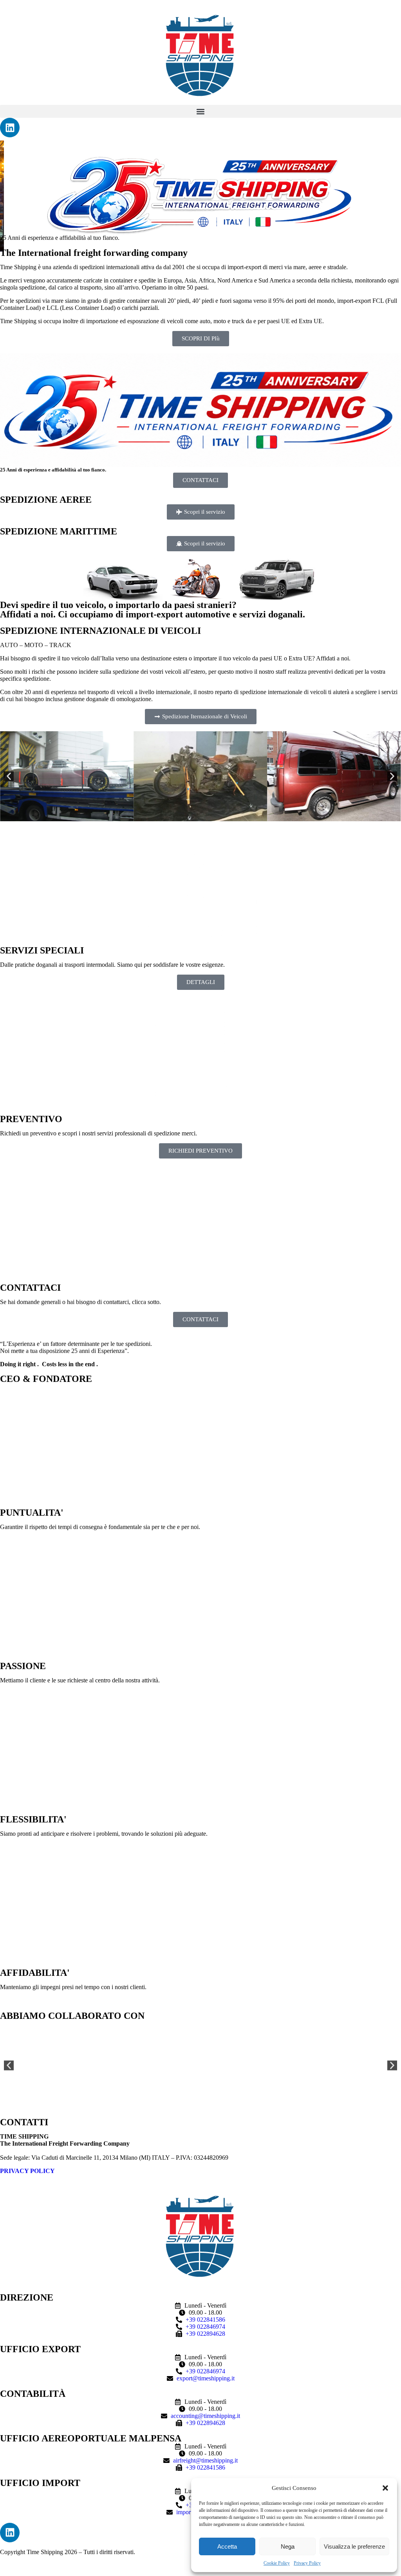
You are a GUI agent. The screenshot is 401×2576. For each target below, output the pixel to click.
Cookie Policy (277, 2563)
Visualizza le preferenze (354, 2546)
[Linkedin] (10, 128)
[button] (385, 2488)
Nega (288, 2546)
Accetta (227, 2546)
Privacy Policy (307, 2563)
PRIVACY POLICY (27, 2171)
